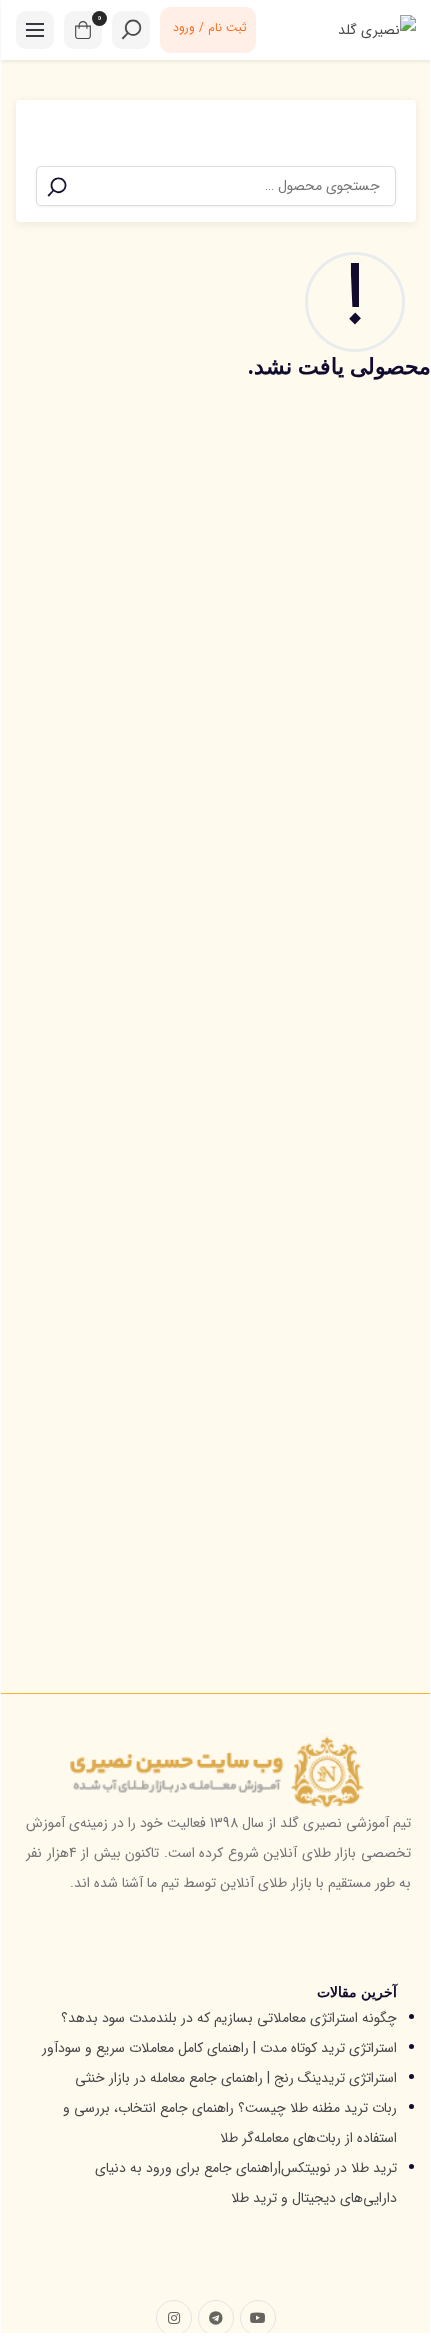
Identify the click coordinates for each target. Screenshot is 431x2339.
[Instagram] (174, 2318)
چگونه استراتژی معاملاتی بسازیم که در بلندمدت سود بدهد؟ (229, 2018)
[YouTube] (258, 2318)
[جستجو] (57, 187)
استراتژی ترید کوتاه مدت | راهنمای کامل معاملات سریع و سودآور (219, 2048)
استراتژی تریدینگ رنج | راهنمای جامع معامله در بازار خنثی (236, 2078)
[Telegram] (216, 2318)
